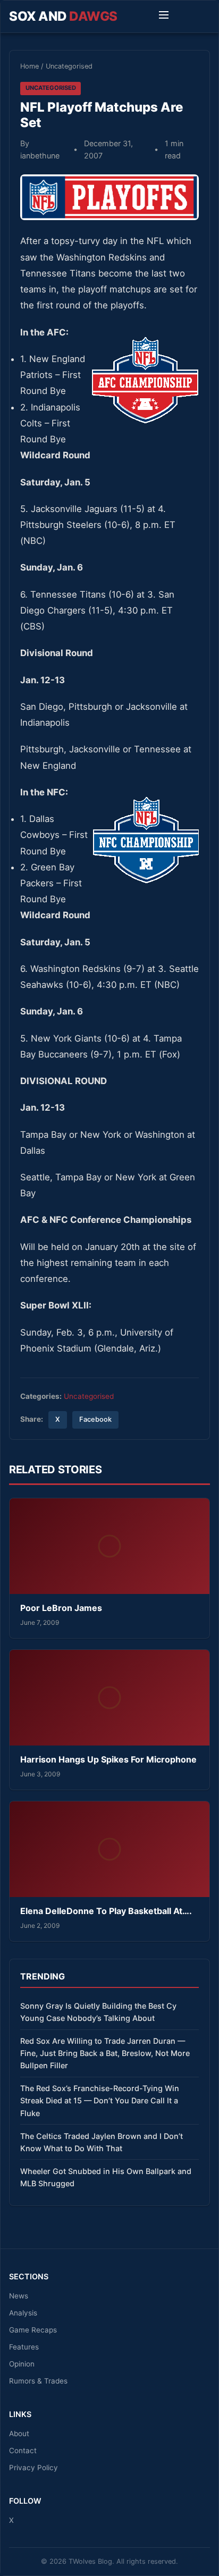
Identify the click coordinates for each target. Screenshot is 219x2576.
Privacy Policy (33, 2468)
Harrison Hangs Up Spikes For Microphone (108, 1759)
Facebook (95, 1419)
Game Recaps (33, 2330)
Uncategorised (69, 66)
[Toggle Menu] (164, 16)
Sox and (63, 16)
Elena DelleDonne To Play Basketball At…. (106, 1911)
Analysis (23, 2313)
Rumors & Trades (38, 2381)
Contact (23, 2451)
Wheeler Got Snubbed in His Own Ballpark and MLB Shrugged (106, 2177)
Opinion (22, 2364)
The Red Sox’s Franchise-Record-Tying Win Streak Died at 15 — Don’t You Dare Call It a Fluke (100, 2100)
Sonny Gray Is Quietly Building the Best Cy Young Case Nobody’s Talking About (98, 2012)
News (19, 2296)
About (19, 2434)
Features (24, 2347)
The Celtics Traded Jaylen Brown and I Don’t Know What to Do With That (102, 2142)
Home (30, 66)
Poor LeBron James (61, 1608)
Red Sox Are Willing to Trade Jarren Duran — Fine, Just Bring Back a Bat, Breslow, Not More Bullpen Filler (105, 2053)
